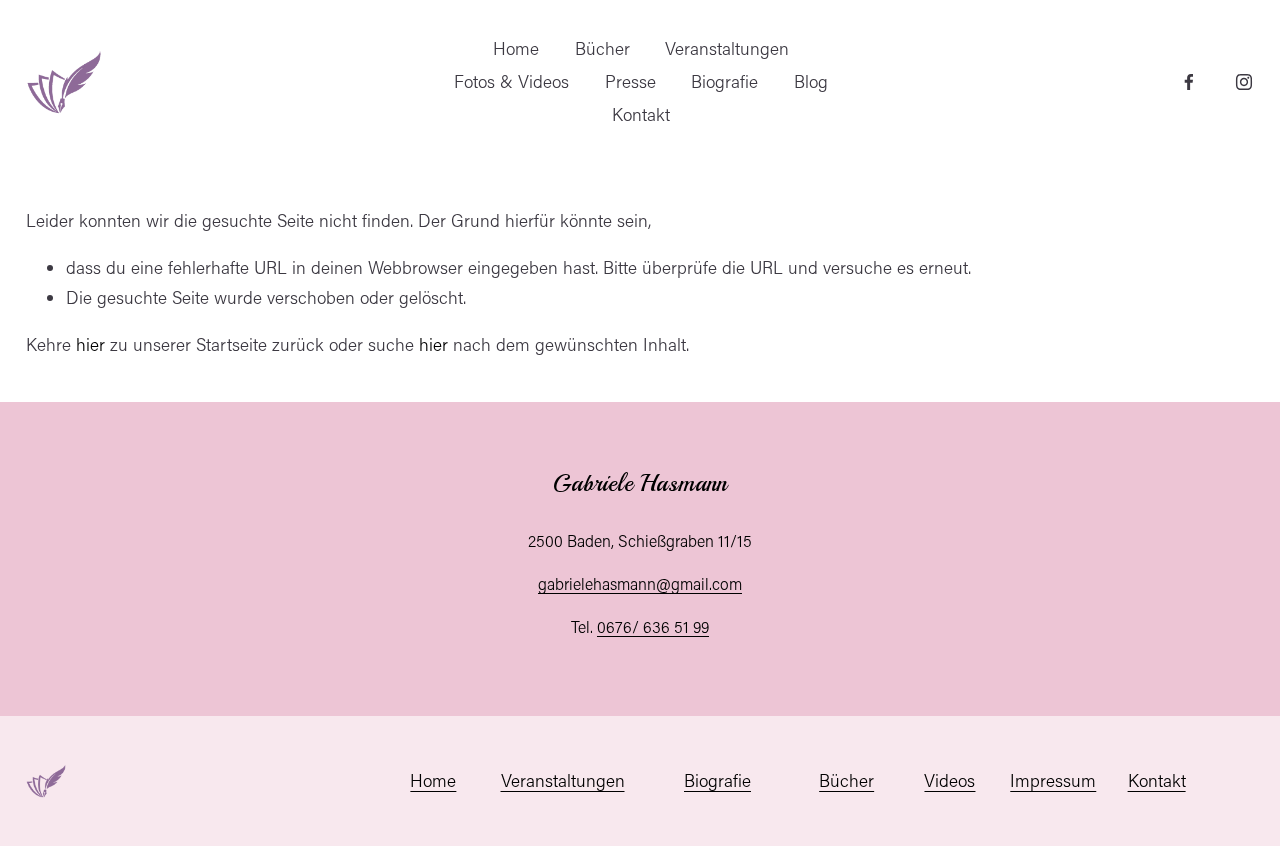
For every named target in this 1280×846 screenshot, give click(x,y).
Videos (949, 780)
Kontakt (641, 114)
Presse (630, 81)
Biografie (724, 81)
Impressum (1053, 780)
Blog (811, 81)
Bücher (602, 48)
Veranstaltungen (727, 48)
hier (90, 344)
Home (516, 48)
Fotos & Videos (511, 81)
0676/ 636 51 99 (653, 626)
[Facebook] (1189, 82)
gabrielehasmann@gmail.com (640, 583)
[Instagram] (1244, 82)
